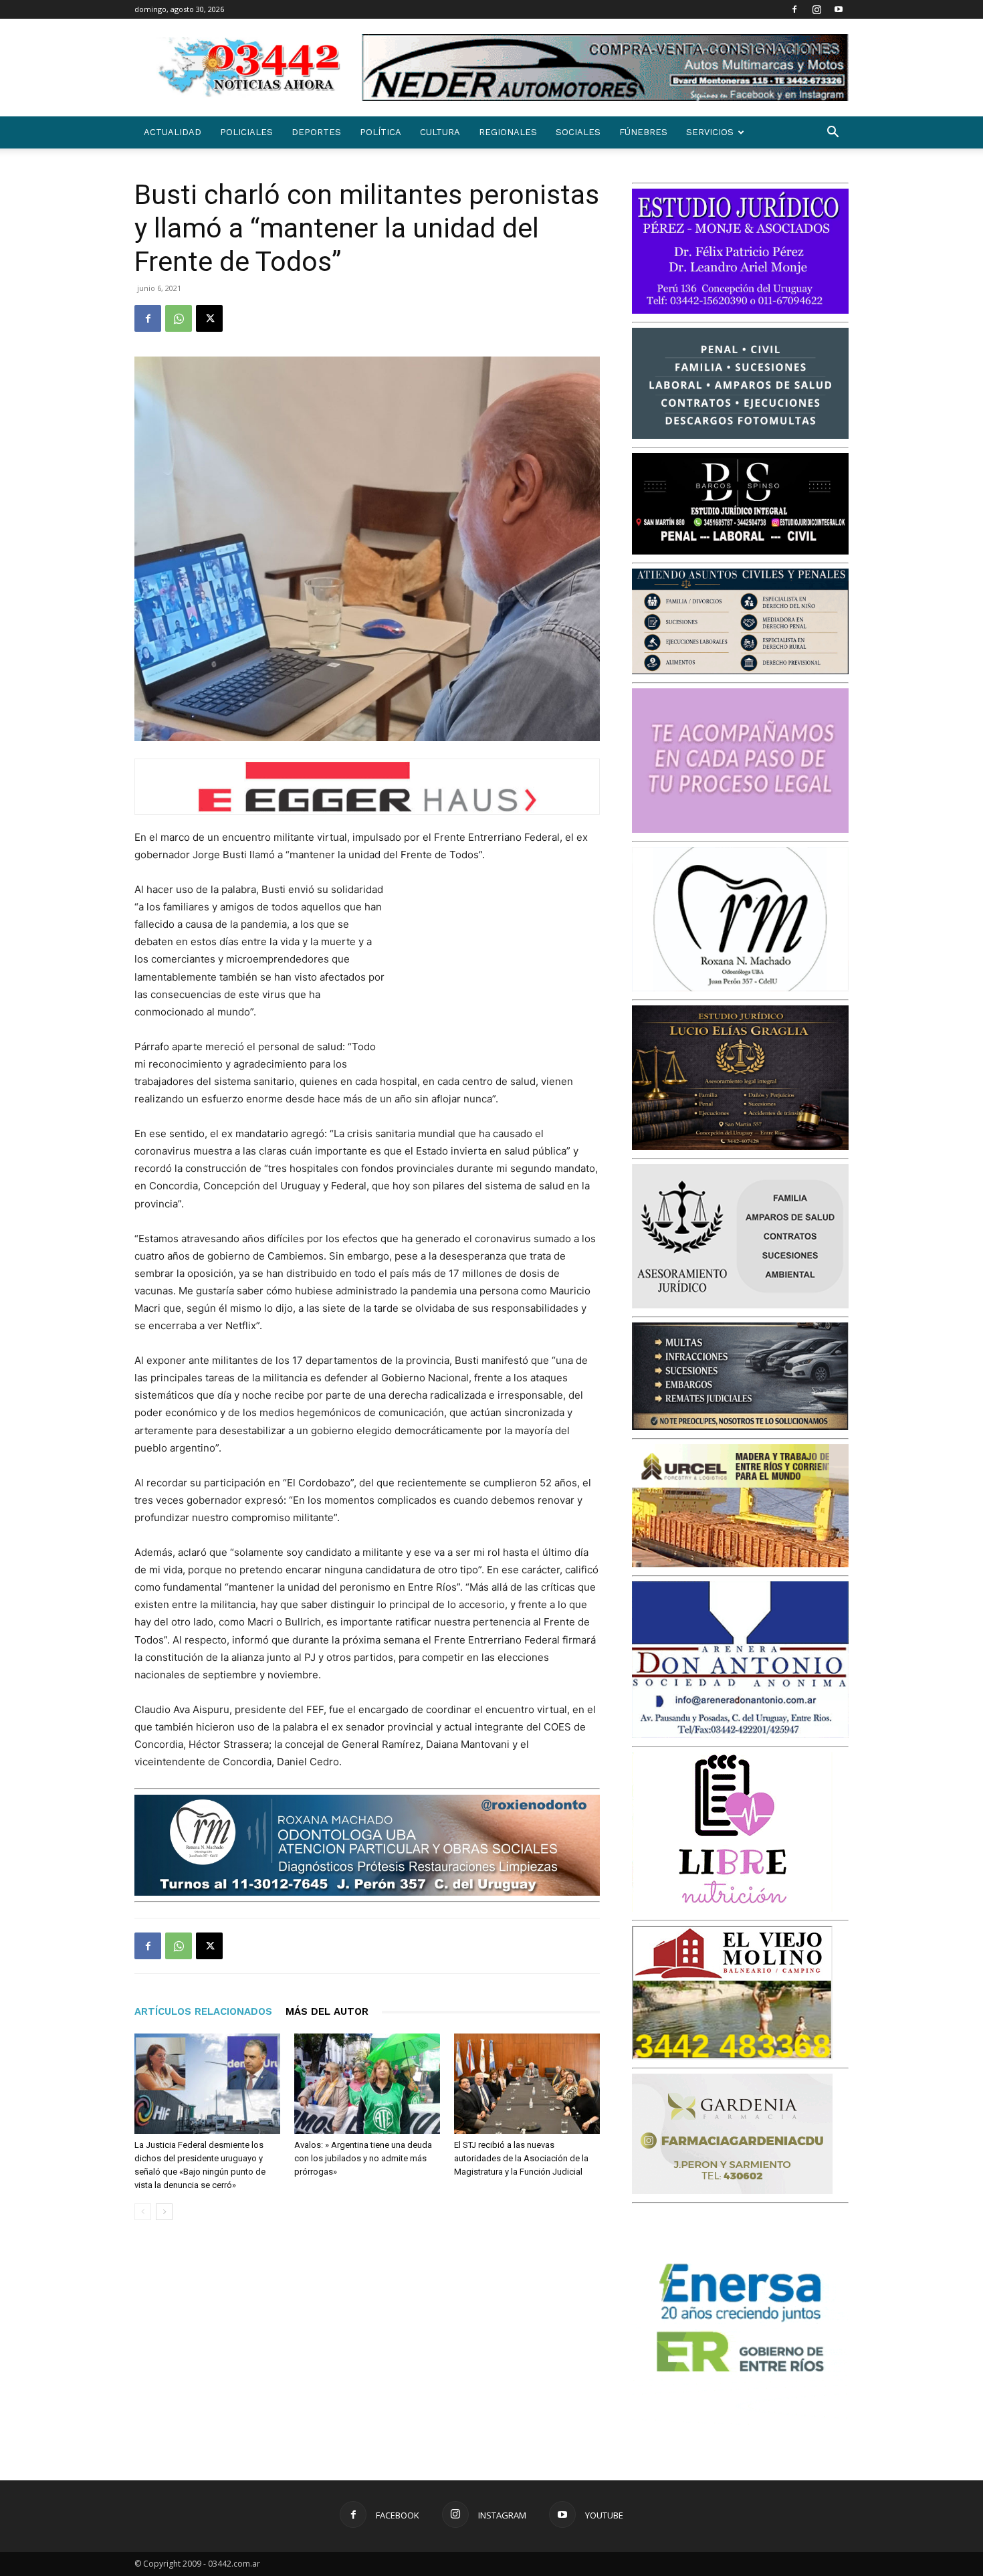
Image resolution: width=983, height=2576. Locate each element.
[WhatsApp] (179, 318)
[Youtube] (839, 9)
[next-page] (164, 2212)
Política (380, 132)
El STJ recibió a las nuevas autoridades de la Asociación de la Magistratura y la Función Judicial (521, 2158)
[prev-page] (143, 2212)
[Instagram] (816, 9)
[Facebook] (794, 9)
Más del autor (327, 2011)
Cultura (440, 132)
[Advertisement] (500, 969)
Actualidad (173, 132)
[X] (209, 318)
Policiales (246, 132)
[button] (833, 133)
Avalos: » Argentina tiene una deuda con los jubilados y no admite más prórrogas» (363, 2158)
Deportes (316, 132)
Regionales (508, 132)
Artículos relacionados (203, 2011)
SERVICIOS (710, 132)
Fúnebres (643, 132)
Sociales (578, 132)
